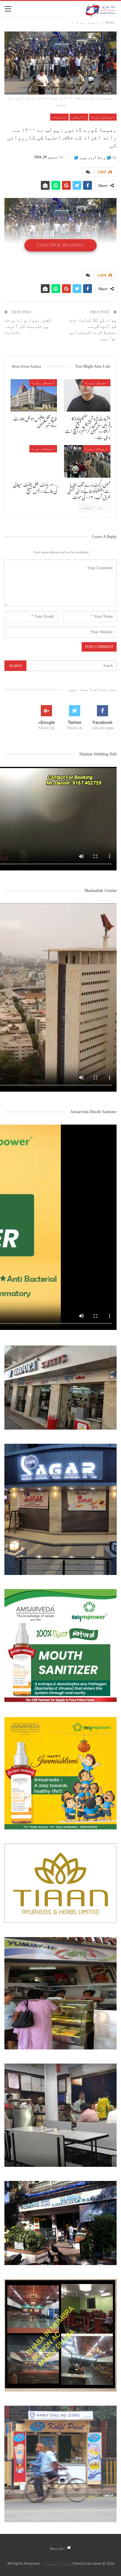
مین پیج (58, 2547)
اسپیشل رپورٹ (103, 117)
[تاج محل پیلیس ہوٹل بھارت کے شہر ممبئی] (34, 396)
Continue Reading (60, 245)
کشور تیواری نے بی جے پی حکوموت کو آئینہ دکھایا (28, 326)
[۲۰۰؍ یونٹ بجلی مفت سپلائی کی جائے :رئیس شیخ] (34, 461)
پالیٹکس (79, 117)
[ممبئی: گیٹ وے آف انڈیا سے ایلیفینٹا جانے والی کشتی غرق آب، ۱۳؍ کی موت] (87, 461)
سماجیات (59, 117)
